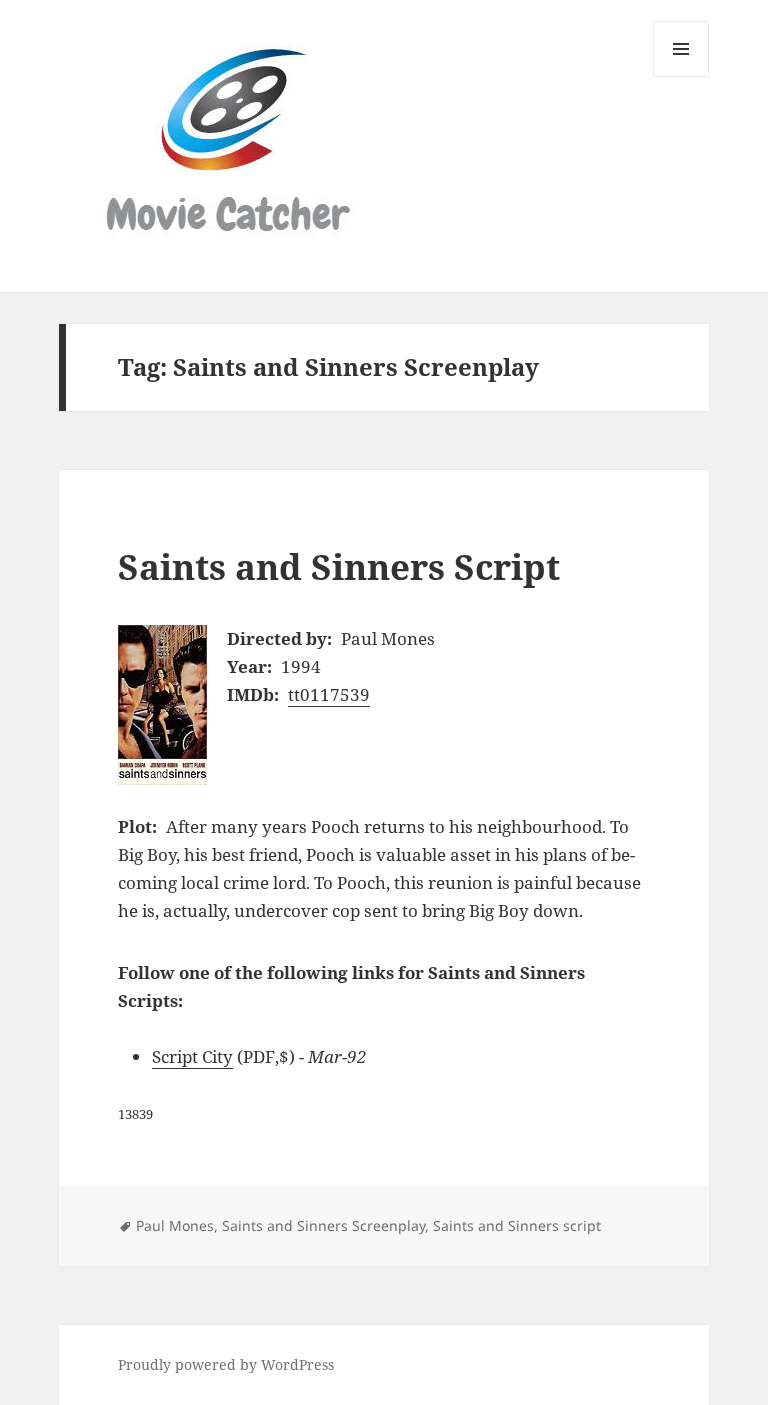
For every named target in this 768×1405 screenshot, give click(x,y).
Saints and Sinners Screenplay (323, 1225)
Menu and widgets (681, 76)
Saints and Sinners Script (339, 566)
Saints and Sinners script (517, 1225)
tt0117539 (329, 694)
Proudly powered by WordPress (226, 1364)
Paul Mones (175, 1225)
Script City (192, 1056)
